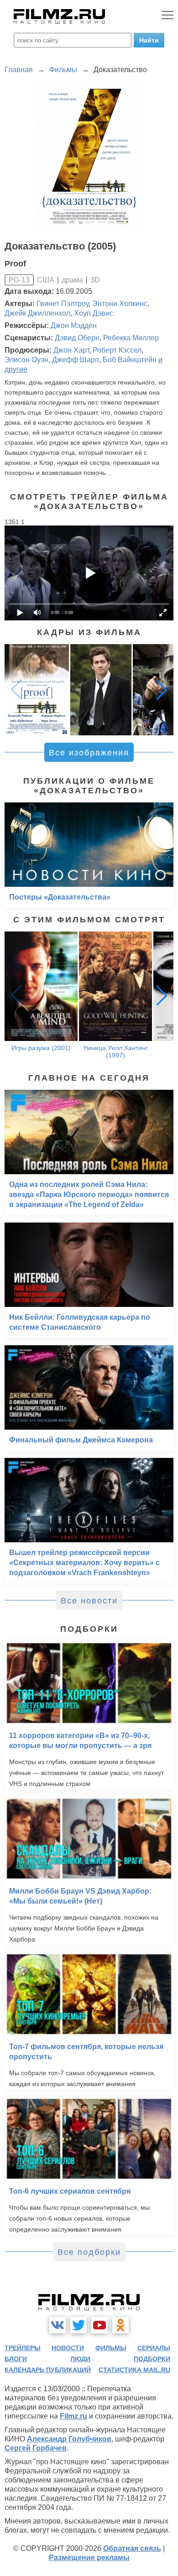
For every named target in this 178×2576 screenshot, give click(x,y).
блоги (16, 2359)
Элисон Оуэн (26, 360)
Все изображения (89, 753)
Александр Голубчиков (69, 2439)
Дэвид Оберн (77, 338)
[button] (162, 690)
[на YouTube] (99, 2325)
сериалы (154, 2348)
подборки (152, 2359)
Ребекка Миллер (131, 338)
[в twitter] (79, 2325)
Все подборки (89, 2252)
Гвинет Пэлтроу (63, 304)
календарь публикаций (48, 2370)
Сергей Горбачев (36, 2448)
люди (80, 2359)
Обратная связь (132, 2548)
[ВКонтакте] (58, 2325)
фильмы (111, 2348)
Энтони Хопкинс (120, 304)
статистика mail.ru (134, 2370)
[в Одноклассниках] (120, 2325)
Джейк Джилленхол (37, 313)
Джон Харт (71, 350)
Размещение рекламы (89, 2558)
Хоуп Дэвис (94, 313)
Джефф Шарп (76, 360)
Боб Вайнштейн (130, 360)
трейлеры (23, 2348)
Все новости (89, 1601)
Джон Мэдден (74, 325)
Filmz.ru (73, 2416)
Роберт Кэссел (117, 350)
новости (68, 2348)
